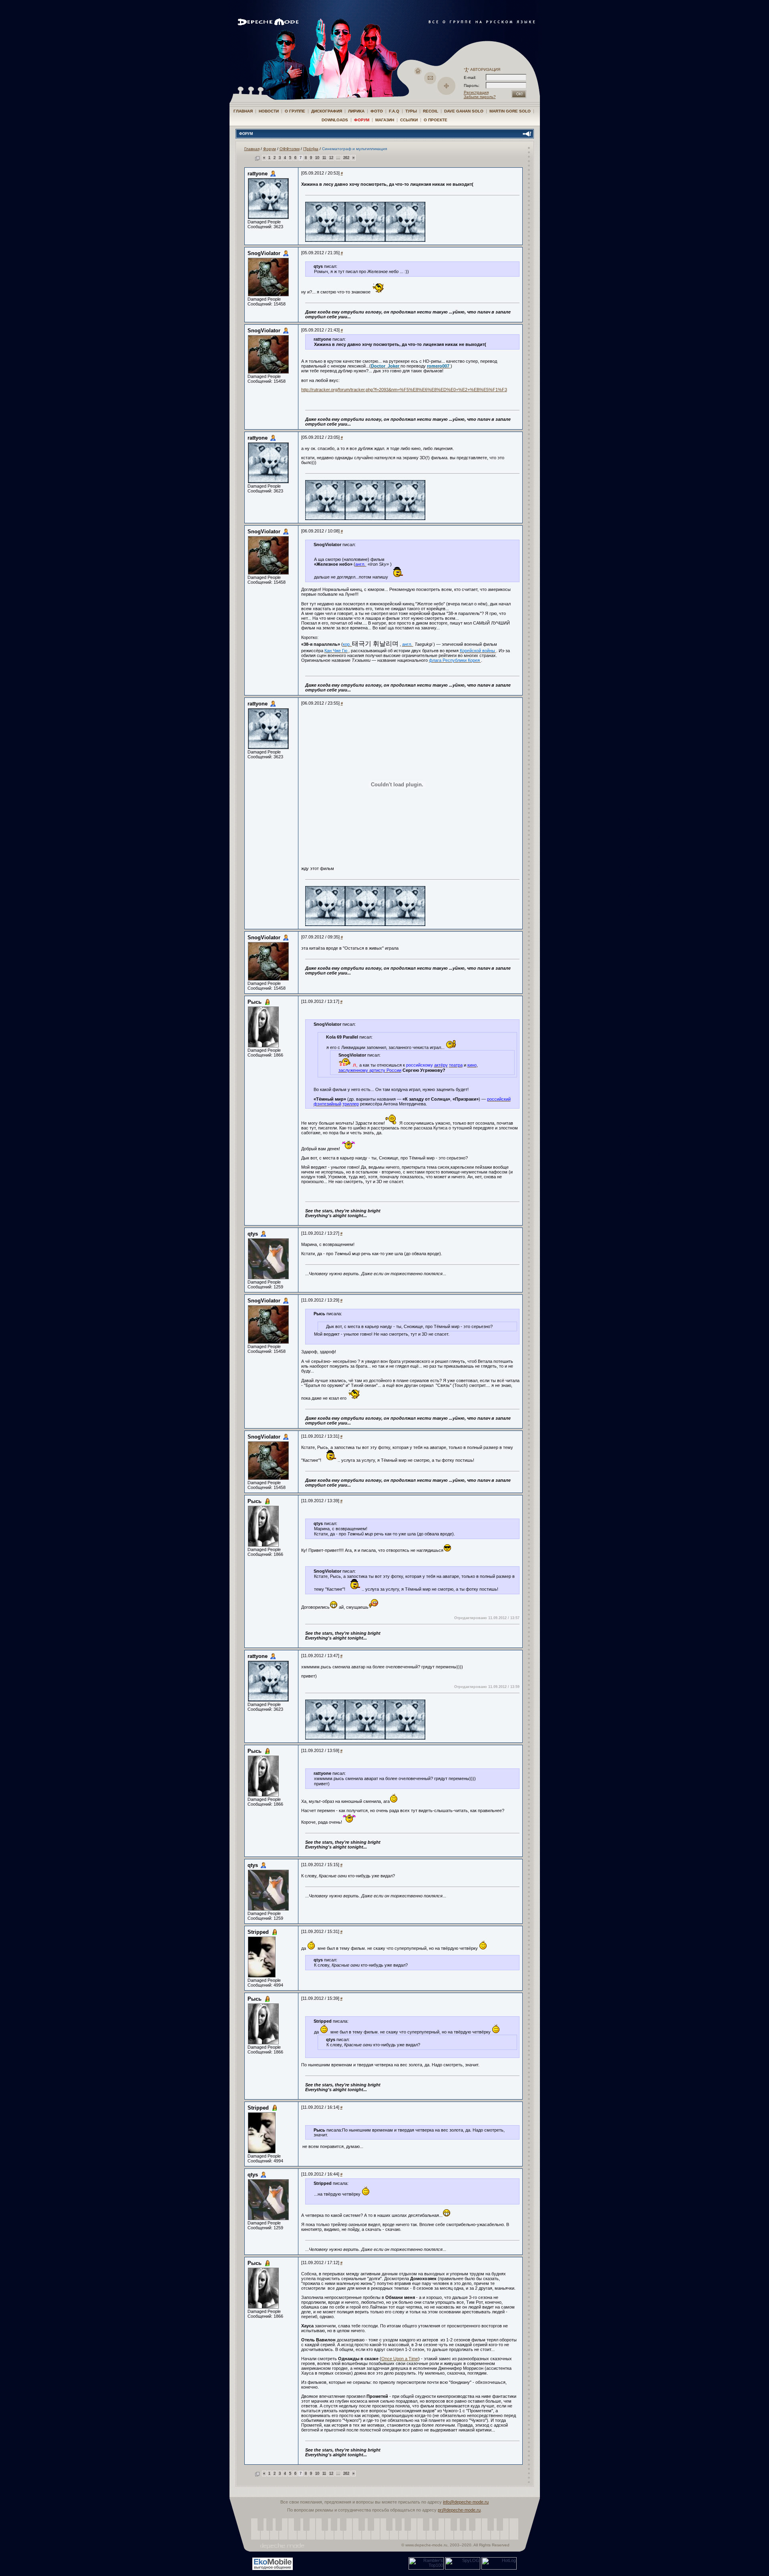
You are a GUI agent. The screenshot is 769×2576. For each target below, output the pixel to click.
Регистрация (476, 92)
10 (317, 158)
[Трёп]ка (311, 149)
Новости (269, 111)
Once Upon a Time (400, 2359)
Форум (362, 120)
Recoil (431, 111)
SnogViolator (264, 253)
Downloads (335, 120)
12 (331, 158)
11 (324, 158)
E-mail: (470, 77)
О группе (295, 111)
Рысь (255, 1002)
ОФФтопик (290, 149)
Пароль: (474, 85)
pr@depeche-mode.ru (459, 2510)
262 (346, 158)
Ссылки (409, 120)
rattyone (258, 174)
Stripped (258, 1932)
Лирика (356, 111)
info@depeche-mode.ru (466, 2502)
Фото (377, 111)
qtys (253, 1234)
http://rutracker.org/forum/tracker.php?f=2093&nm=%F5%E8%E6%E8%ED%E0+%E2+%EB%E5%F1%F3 (404, 390)
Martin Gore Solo (510, 111)
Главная (243, 111)
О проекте (436, 120)
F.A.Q (394, 111)
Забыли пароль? (480, 97)
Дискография (327, 111)
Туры (411, 111)
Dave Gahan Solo (464, 111)
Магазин (385, 120)
